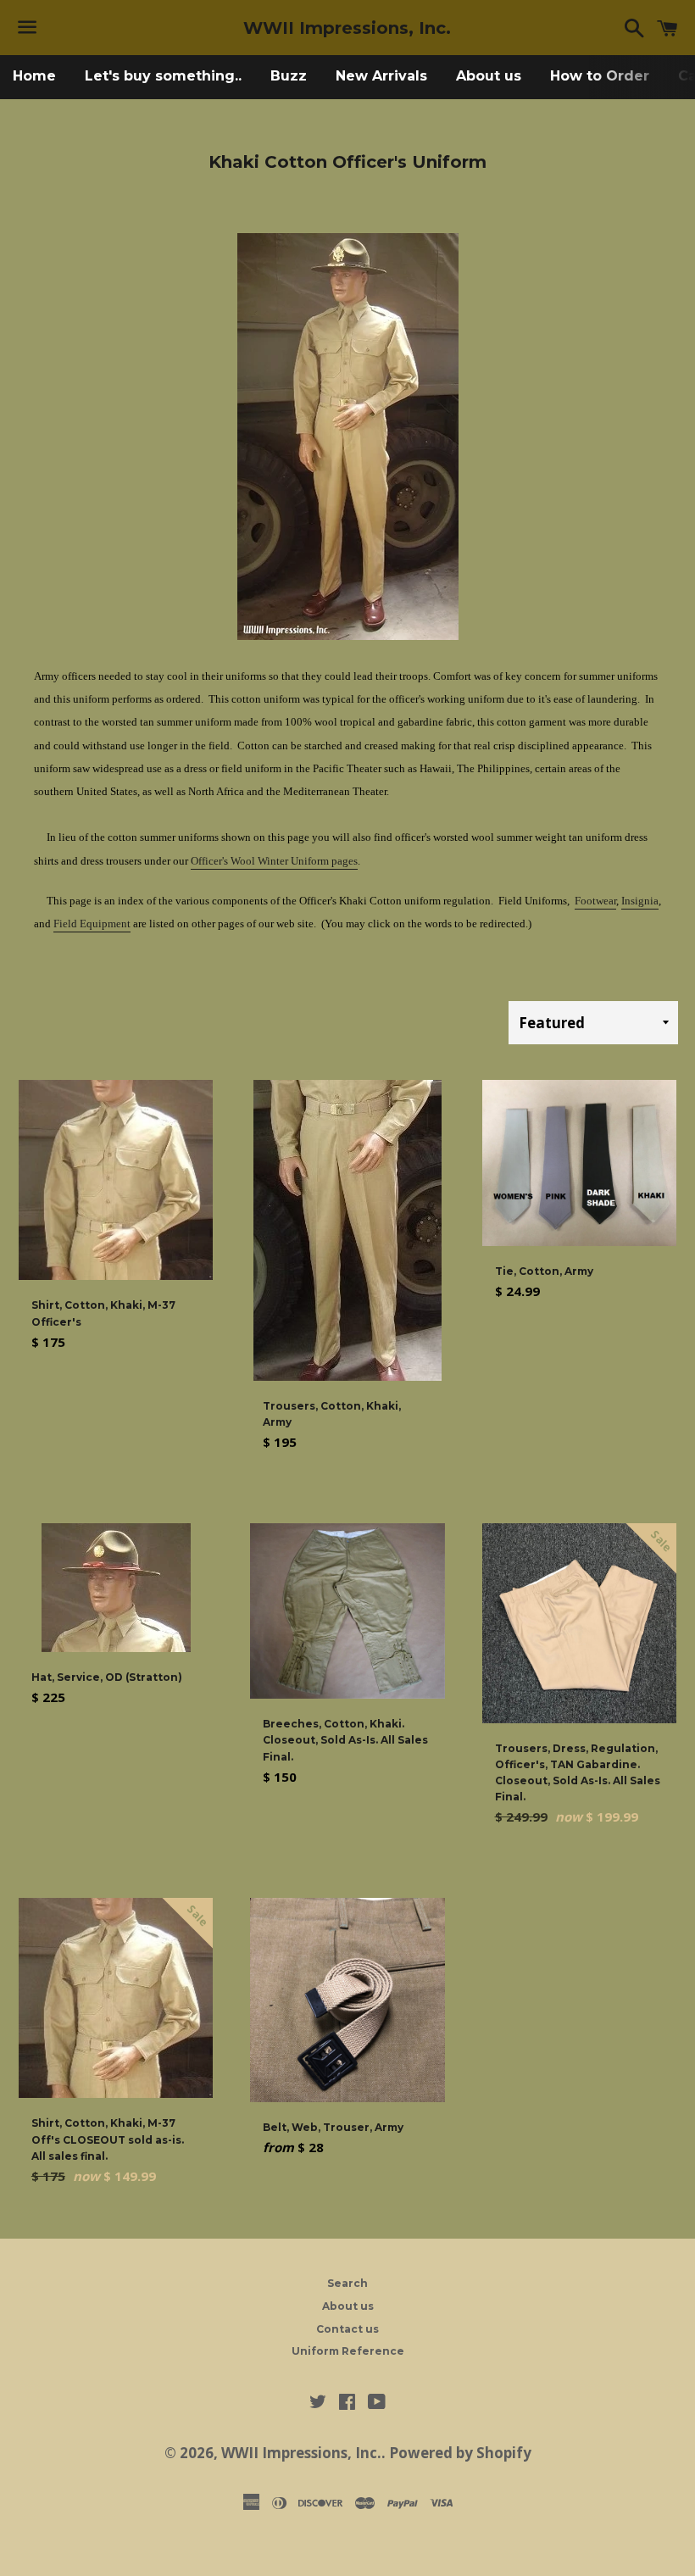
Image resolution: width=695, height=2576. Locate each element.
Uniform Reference (348, 2351)
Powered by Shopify (460, 2453)
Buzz (289, 76)
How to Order (600, 76)
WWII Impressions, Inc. (347, 28)
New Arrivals (381, 76)
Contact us (347, 2329)
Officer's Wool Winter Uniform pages (274, 861)
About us (489, 76)
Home (34, 76)
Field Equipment (92, 924)
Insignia (640, 901)
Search (347, 2283)
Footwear (595, 901)
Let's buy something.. (163, 76)
